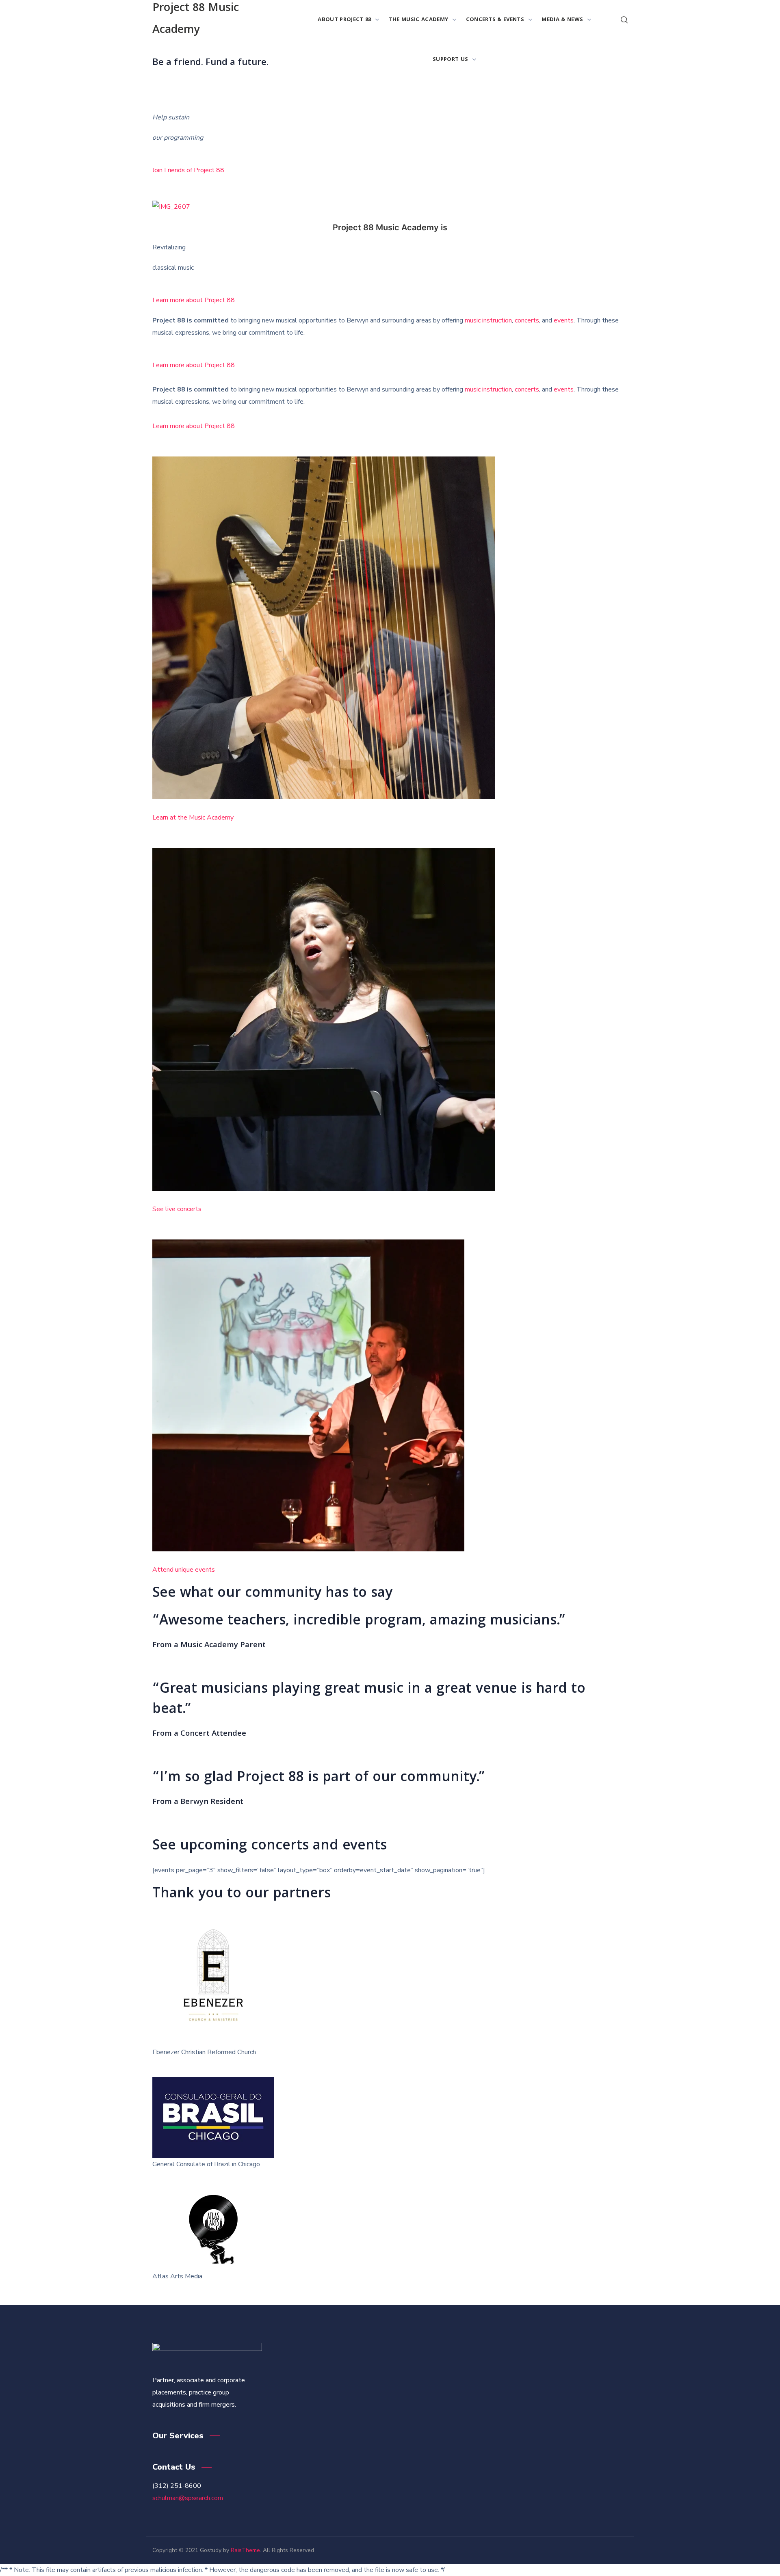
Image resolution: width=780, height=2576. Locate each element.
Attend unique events (184, 1570)
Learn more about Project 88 (194, 300)
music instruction (488, 320)
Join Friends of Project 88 (188, 170)
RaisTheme (245, 2550)
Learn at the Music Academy (193, 818)
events (564, 320)
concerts (527, 320)
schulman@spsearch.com (188, 2498)
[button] (624, 20)
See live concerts (177, 1209)
